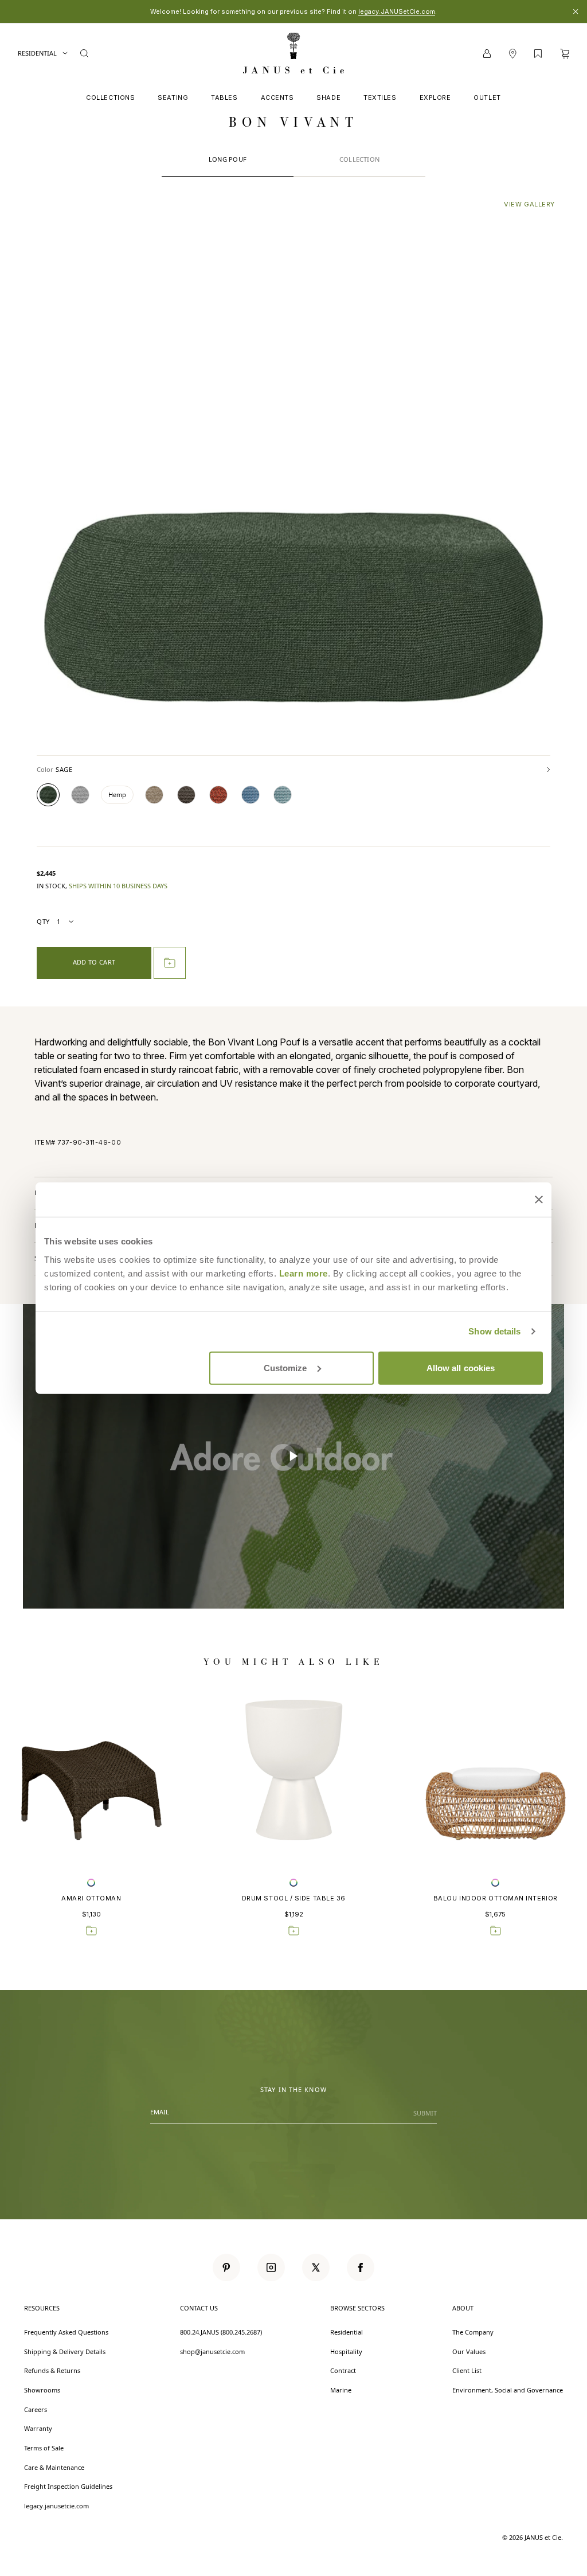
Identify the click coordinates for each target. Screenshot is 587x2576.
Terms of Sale (44, 2448)
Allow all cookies (461, 1367)
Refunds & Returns (52, 2370)
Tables (224, 97)
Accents (277, 97)
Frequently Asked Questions (66, 2332)
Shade (328, 97)
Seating (173, 97)
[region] (293, 1456)
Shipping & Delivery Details (65, 2351)
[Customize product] (91, 1882)
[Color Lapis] (251, 795)
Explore (435, 97)
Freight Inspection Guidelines (68, 2486)
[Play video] (293, 1456)
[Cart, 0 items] (565, 54)
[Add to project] (170, 963)
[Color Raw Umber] (154, 795)
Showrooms (42, 2390)
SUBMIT (425, 2113)
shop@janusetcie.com (212, 2351)
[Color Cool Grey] (80, 795)
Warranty (38, 2428)
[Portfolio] (538, 54)
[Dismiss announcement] (576, 11)
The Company (473, 2332)
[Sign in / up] (487, 54)
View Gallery (529, 204)
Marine (341, 2390)
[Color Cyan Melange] (283, 795)
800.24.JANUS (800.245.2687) (221, 2332)
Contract (343, 2370)
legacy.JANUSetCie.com (397, 11)
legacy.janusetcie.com (56, 2506)
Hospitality (346, 2351)
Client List (467, 2370)
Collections (110, 97)
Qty (43, 921)
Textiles (380, 97)
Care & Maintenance (54, 2467)
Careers (36, 2409)
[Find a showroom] (512, 54)
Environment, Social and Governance (508, 2390)
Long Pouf (228, 159)
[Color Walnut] (186, 795)
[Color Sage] (48, 795)
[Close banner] (539, 1200)
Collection (359, 159)
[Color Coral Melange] (218, 795)
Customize (285, 1367)
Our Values (469, 2351)
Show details (494, 1331)
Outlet (487, 97)
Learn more (304, 1273)
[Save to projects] (91, 1930)
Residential (38, 53)
